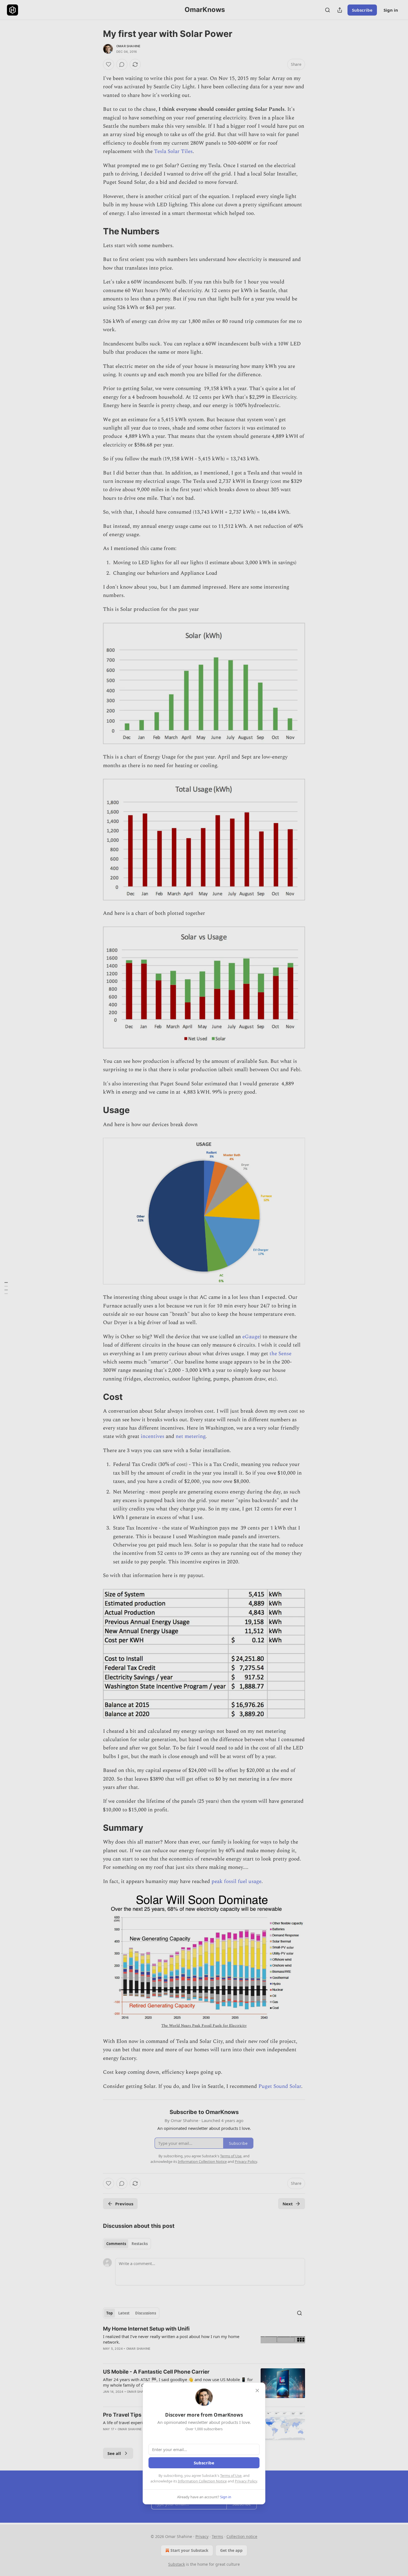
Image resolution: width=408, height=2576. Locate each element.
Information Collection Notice (202, 2481)
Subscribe (204, 2463)
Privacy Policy (246, 2481)
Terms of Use (231, 2475)
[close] (257, 2391)
